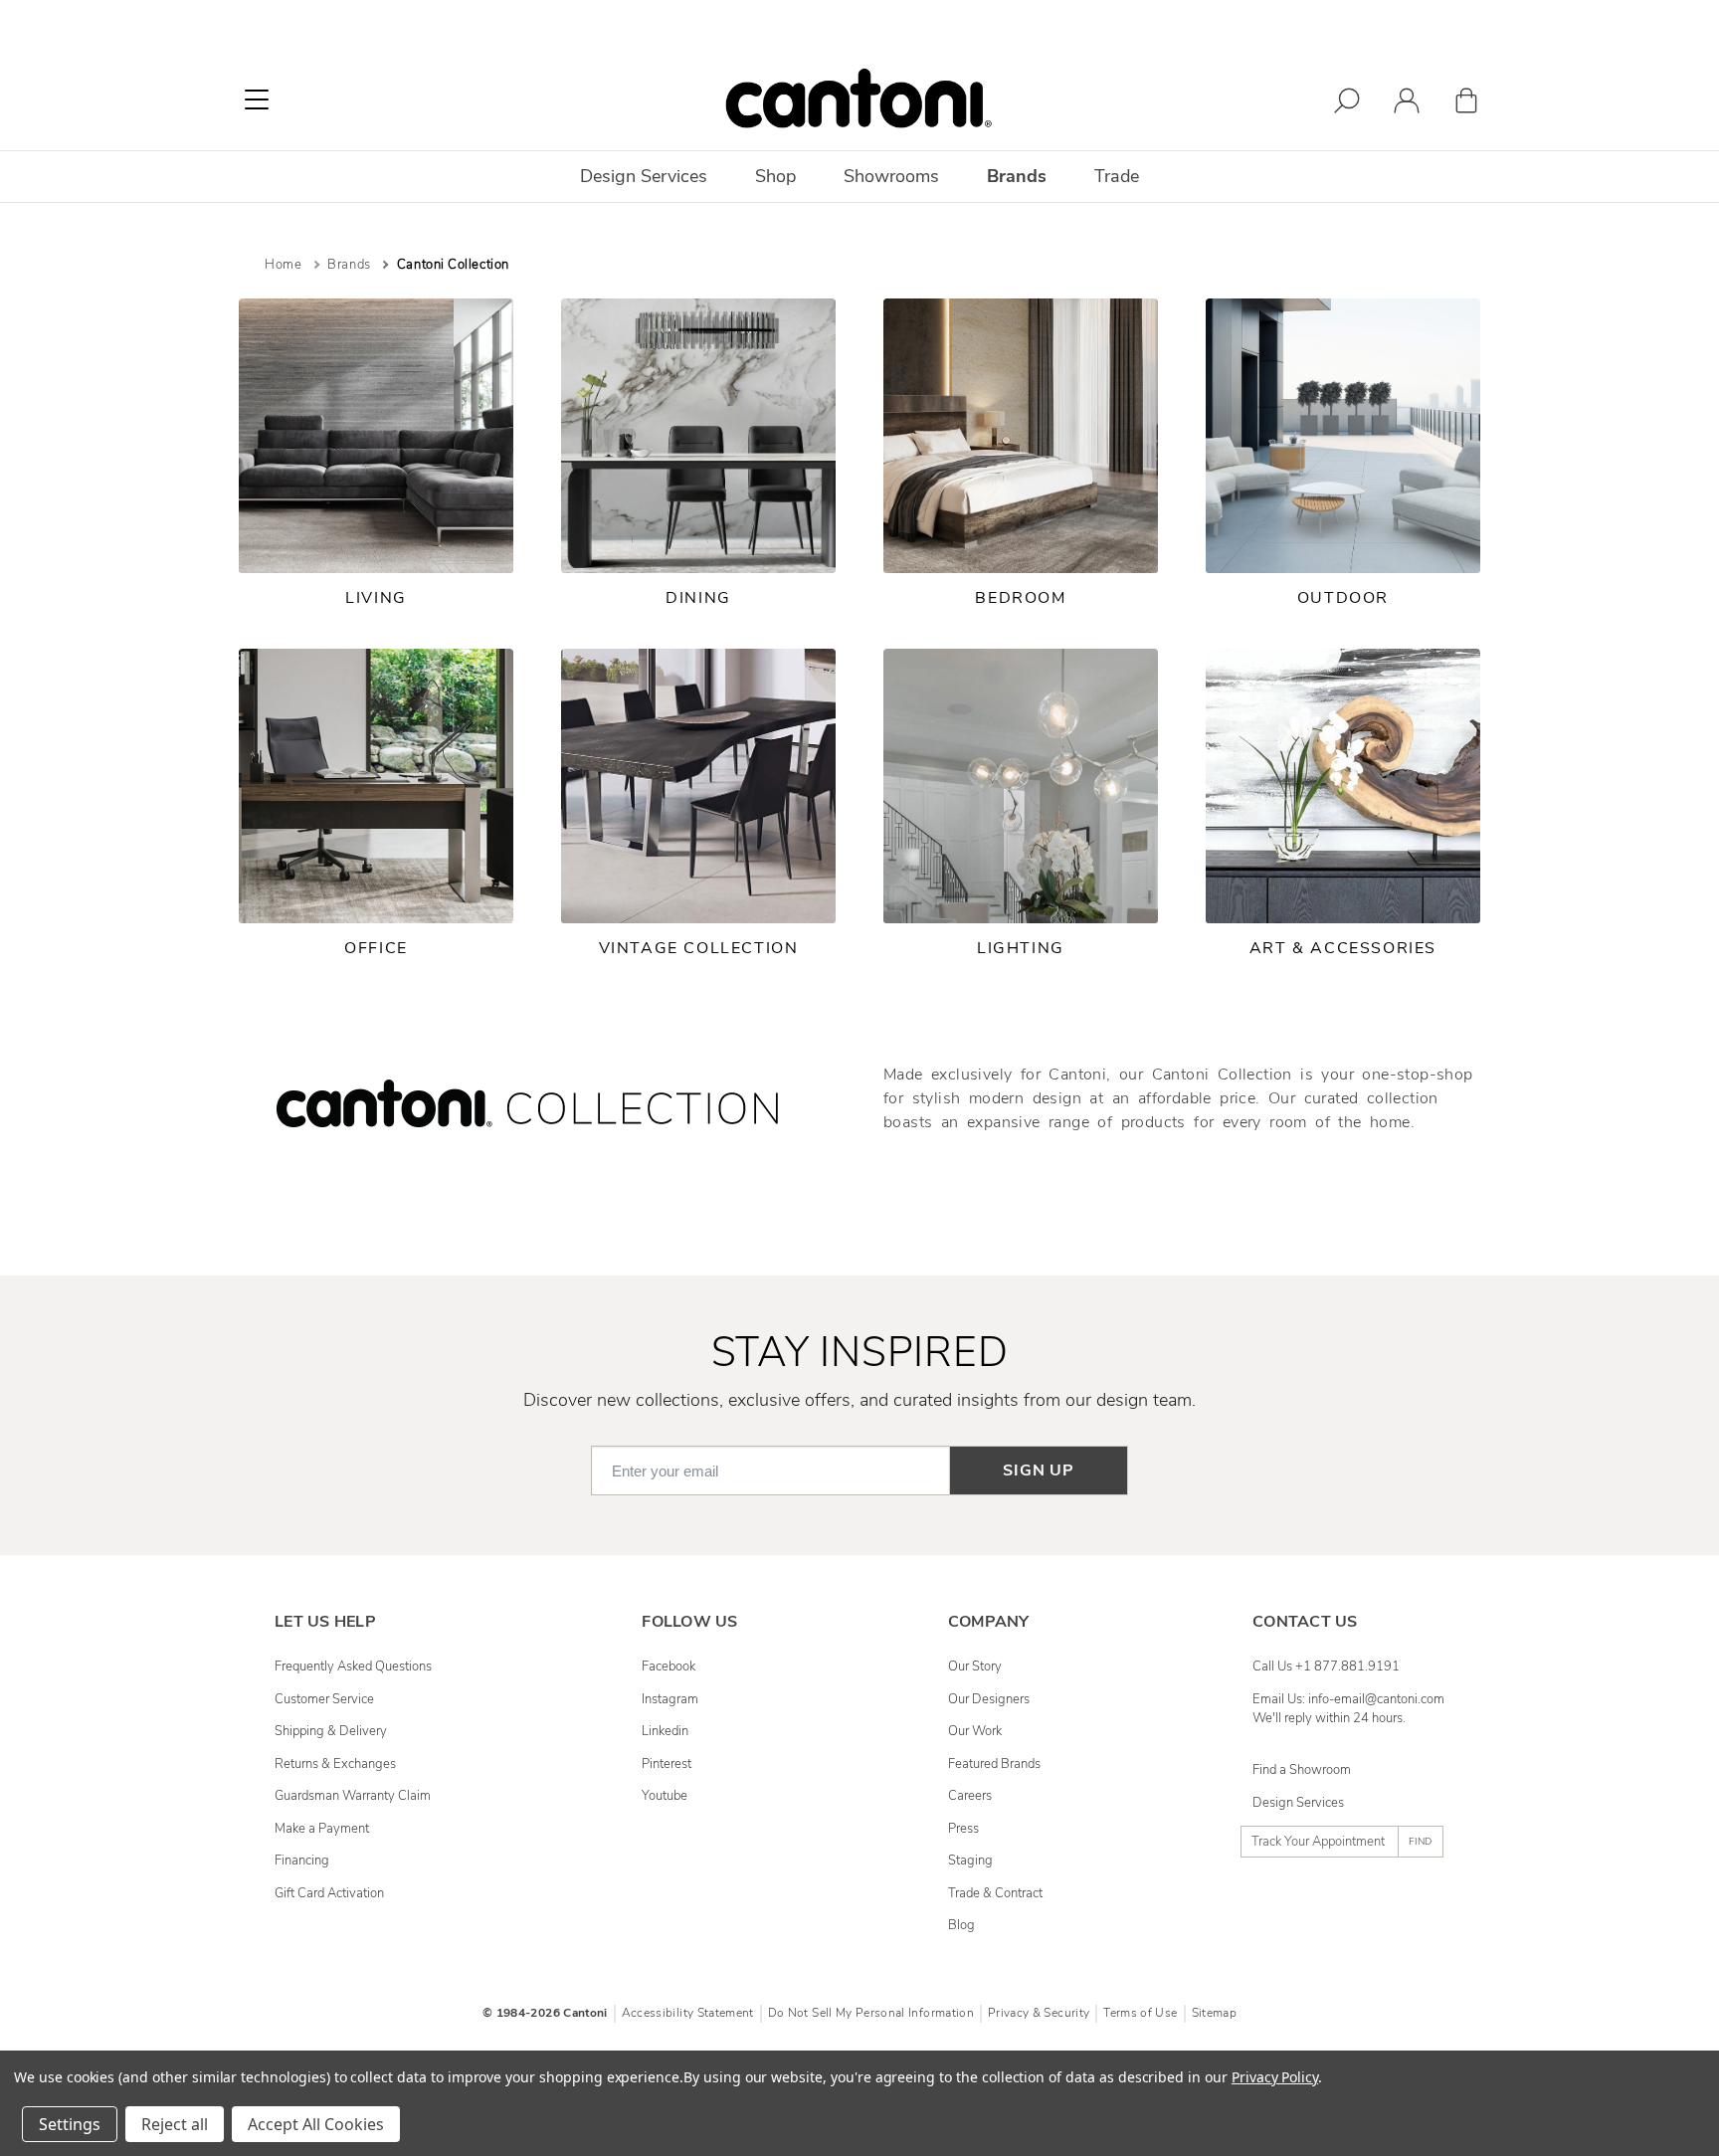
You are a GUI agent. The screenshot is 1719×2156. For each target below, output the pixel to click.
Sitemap (1214, 2013)
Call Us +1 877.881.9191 (1326, 1666)
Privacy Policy (1275, 2077)
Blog (961, 1925)
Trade (1117, 176)
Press (963, 1829)
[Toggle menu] (257, 99)
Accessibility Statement (688, 2013)
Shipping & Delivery (331, 1731)
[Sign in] (1407, 104)
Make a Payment (322, 1829)
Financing (302, 1861)
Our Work (975, 1731)
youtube (665, 1796)
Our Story (975, 1666)
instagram (670, 1699)
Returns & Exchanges (335, 1764)
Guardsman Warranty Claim (353, 1796)
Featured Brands (994, 1764)
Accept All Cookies (316, 2124)
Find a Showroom (1302, 1770)
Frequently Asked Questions (353, 1666)
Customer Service (324, 1699)
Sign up (1039, 1470)
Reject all (175, 2124)
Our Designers (989, 1699)
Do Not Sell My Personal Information (871, 2013)
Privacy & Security (1039, 2013)
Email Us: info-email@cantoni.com (1348, 1699)
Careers (970, 1796)
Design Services (1298, 1803)
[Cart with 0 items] (1466, 104)
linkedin (665, 1731)
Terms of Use (1140, 2013)
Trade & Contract (995, 1893)
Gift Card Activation (329, 1893)
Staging (970, 1861)
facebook (668, 1666)
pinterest (667, 1764)
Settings (70, 2124)
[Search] (1347, 104)
